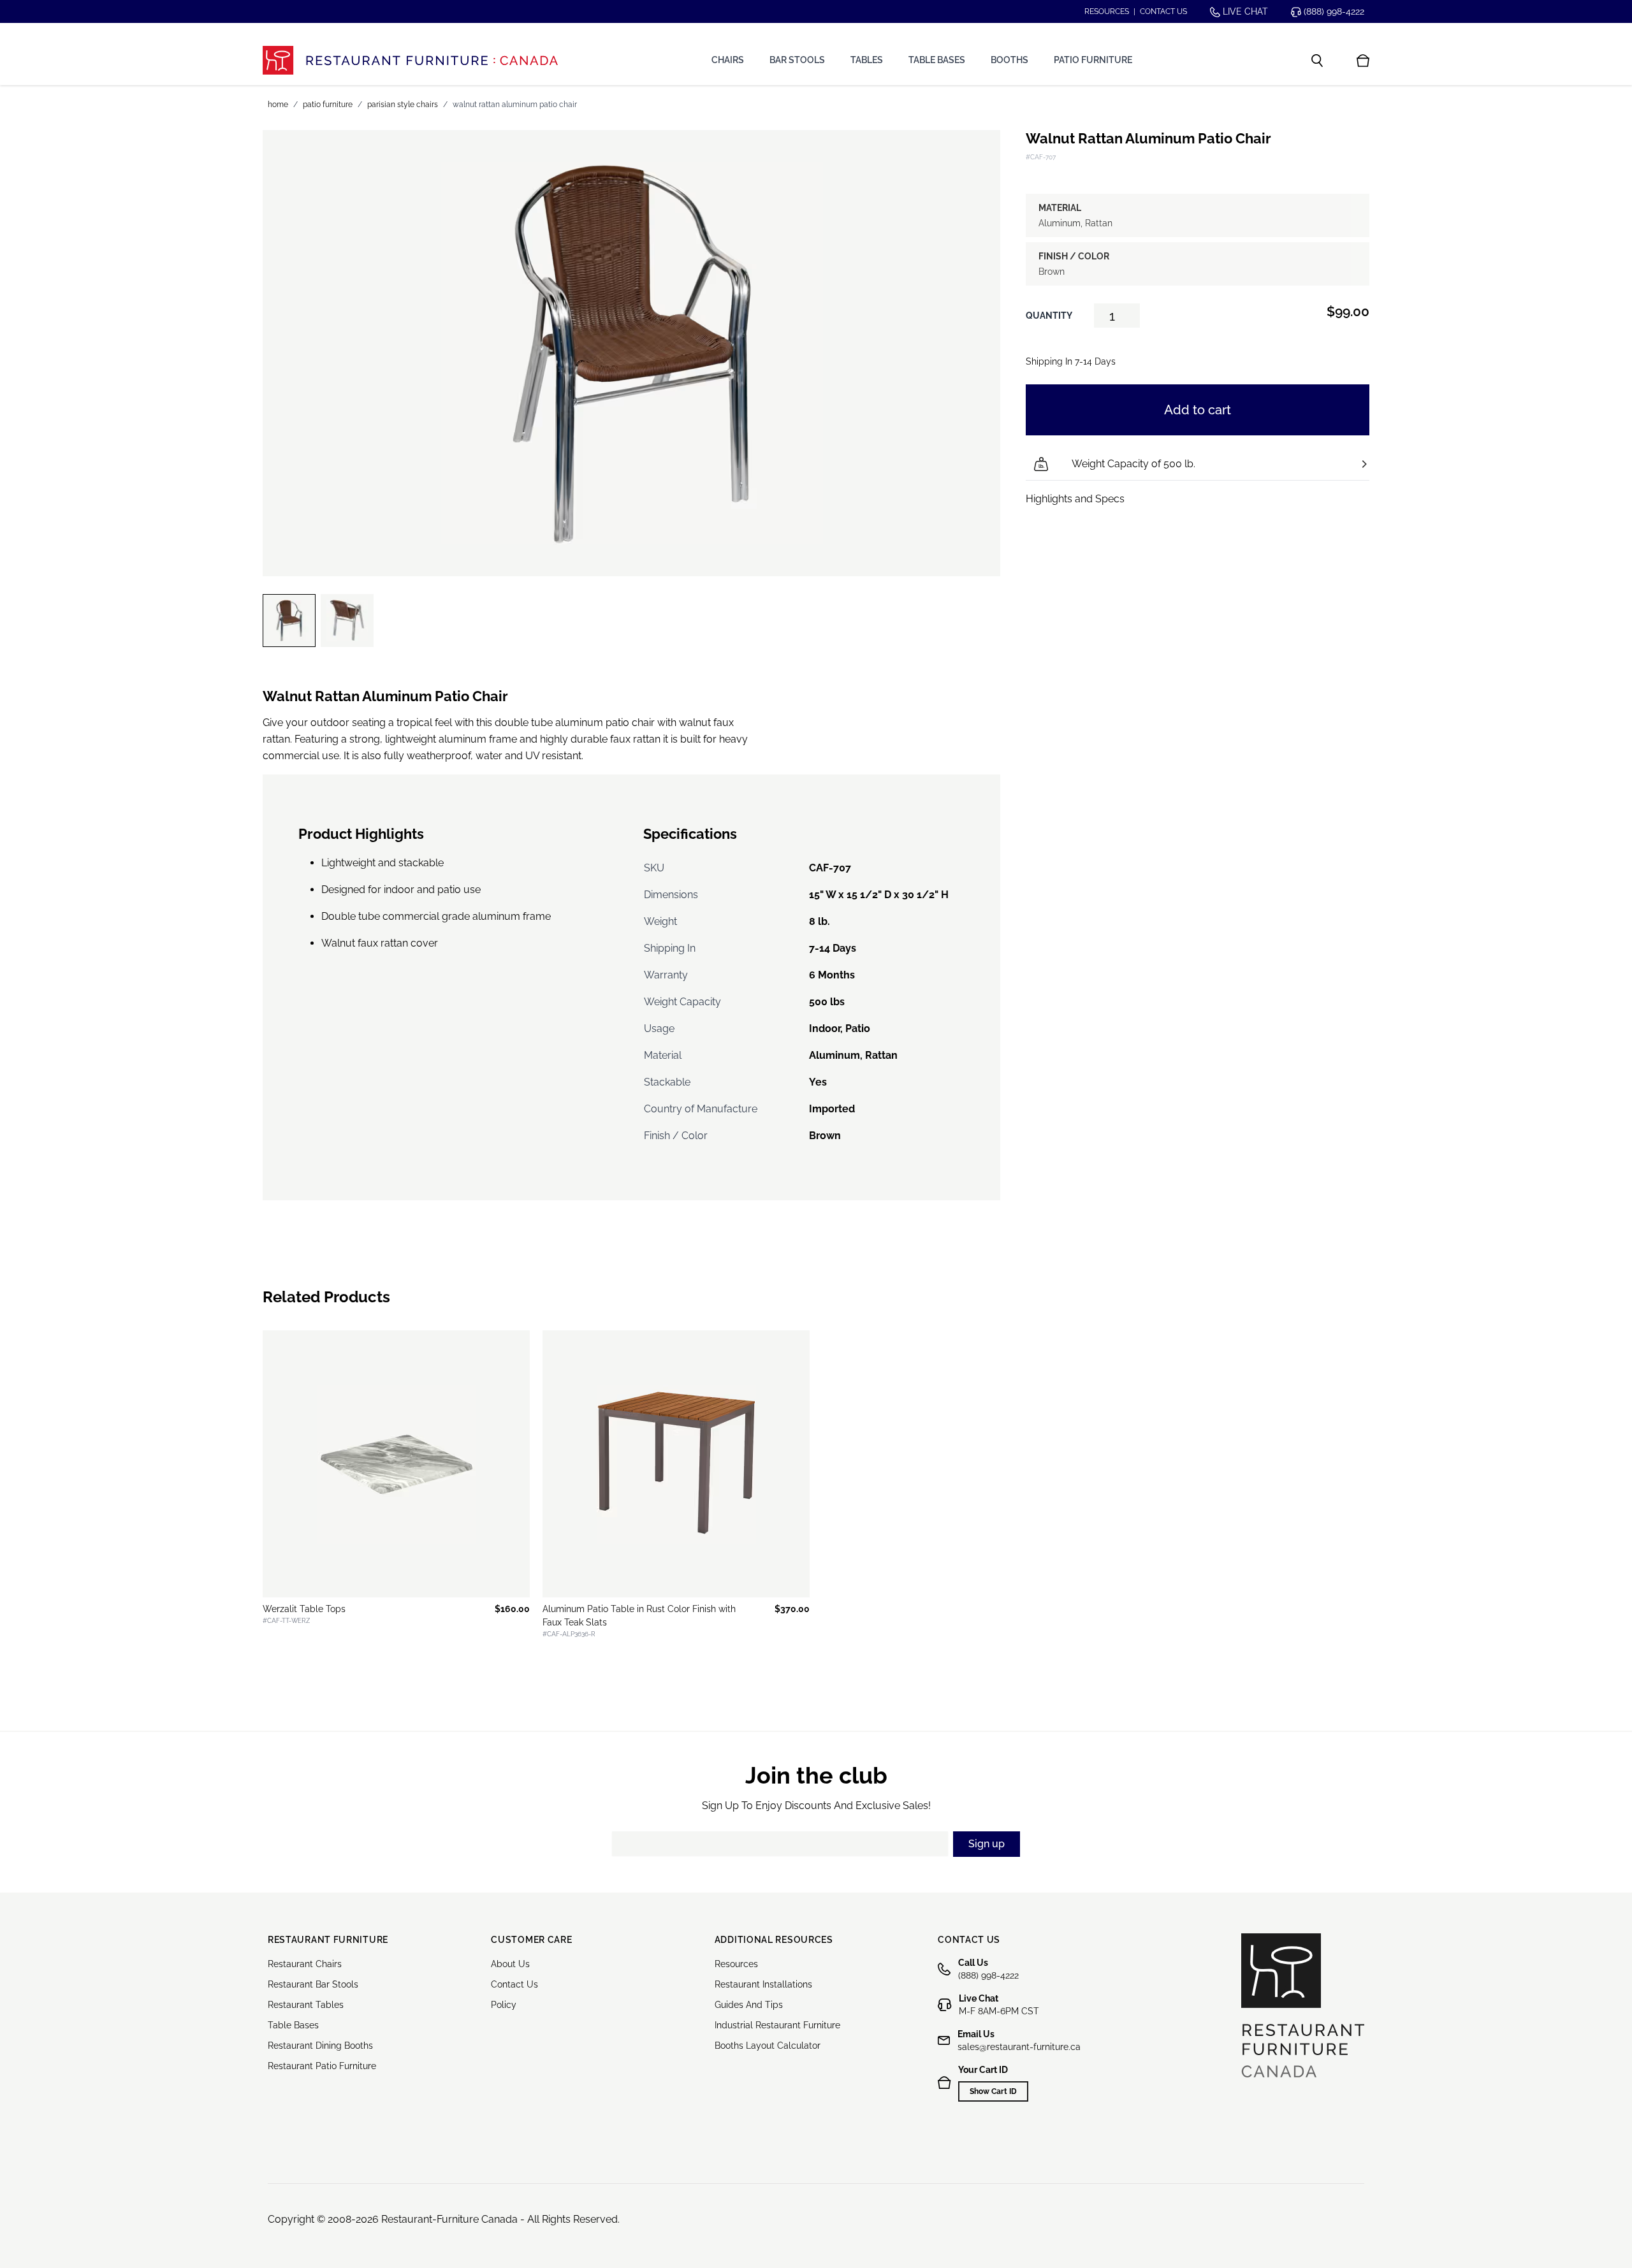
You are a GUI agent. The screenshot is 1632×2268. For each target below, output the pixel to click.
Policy (504, 2005)
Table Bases (937, 60)
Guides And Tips (749, 2005)
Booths (1009, 60)
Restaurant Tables (306, 2005)
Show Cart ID (993, 2091)
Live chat (1244, 11)
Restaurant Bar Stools (313, 1984)
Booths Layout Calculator (768, 2046)
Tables (867, 60)
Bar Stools (797, 60)
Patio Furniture (1093, 60)
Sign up (987, 1844)
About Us (510, 1964)
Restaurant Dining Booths (320, 2046)
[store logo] (410, 60)
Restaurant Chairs (305, 1964)
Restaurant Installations (763, 1984)
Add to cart (1198, 410)
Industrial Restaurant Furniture (777, 2025)
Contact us (1163, 11)
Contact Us (514, 1984)
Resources (1107, 11)
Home (278, 105)
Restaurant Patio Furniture (322, 2066)
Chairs (728, 60)
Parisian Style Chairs (403, 105)
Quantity (1049, 316)
